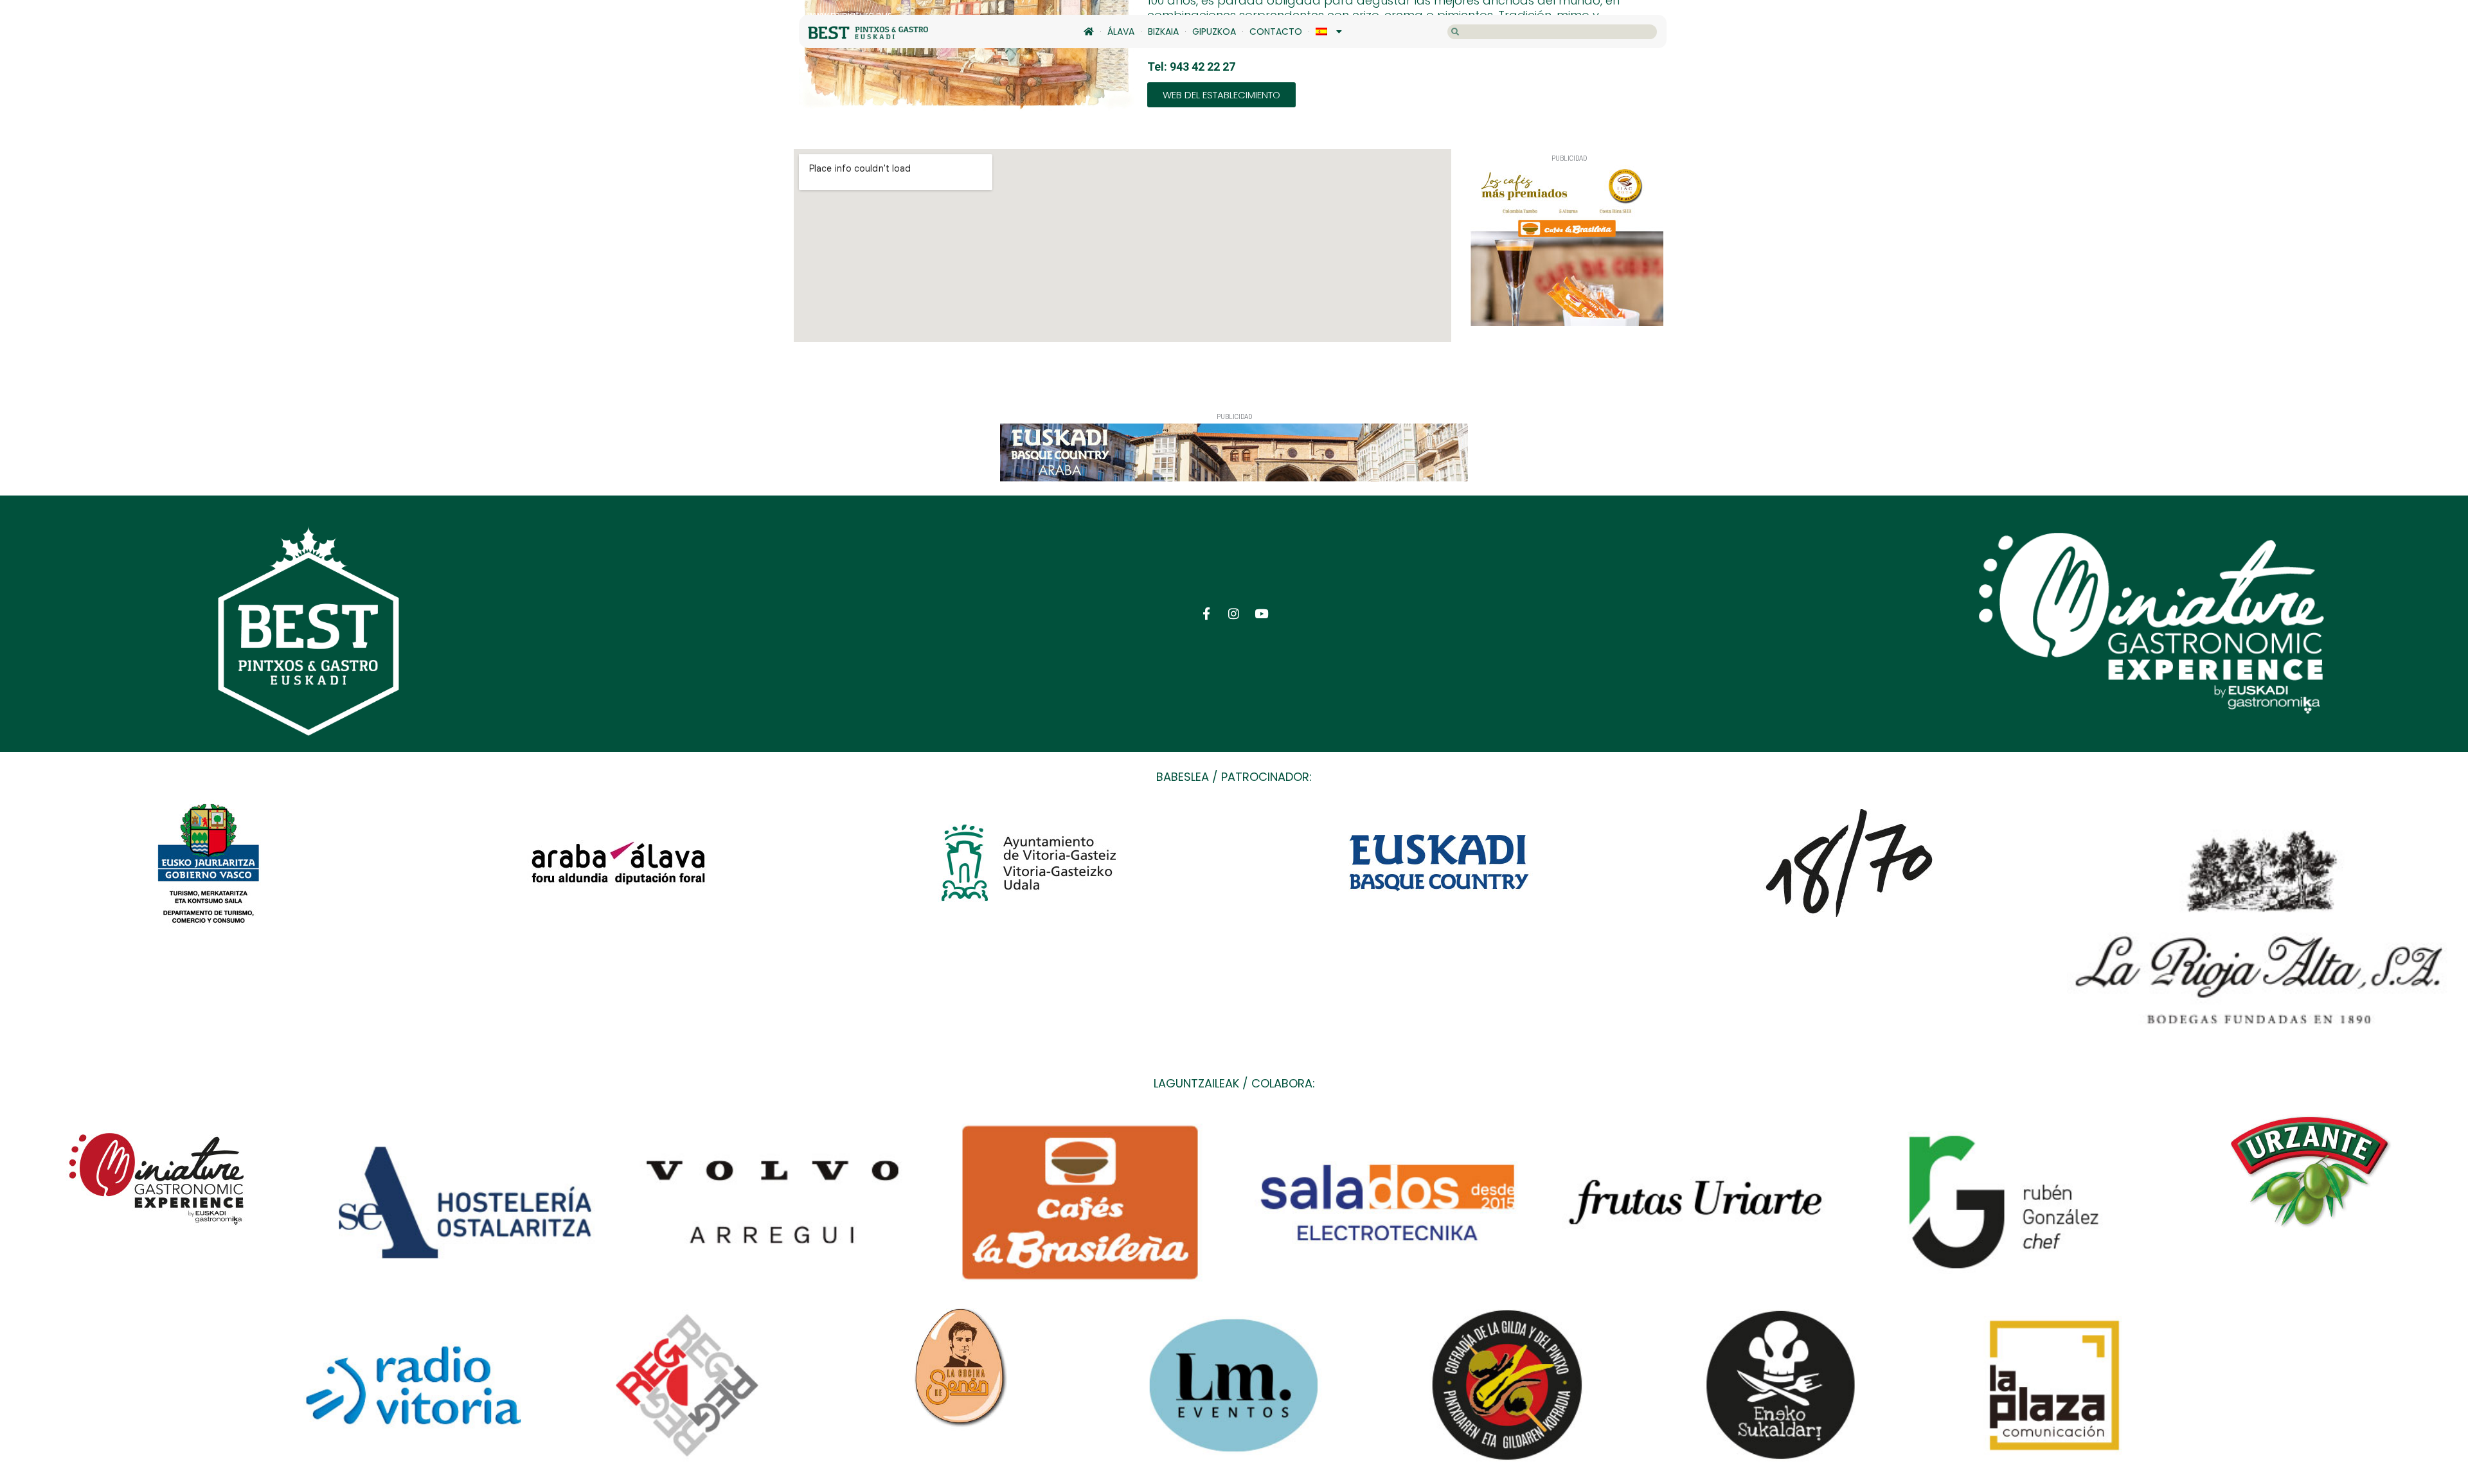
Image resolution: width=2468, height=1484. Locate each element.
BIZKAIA (1163, 31)
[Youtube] (1261, 613)
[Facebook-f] (1207, 613)
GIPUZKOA (1214, 31)
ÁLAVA (1121, 31)
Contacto (1276, 31)
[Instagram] (1234, 613)
